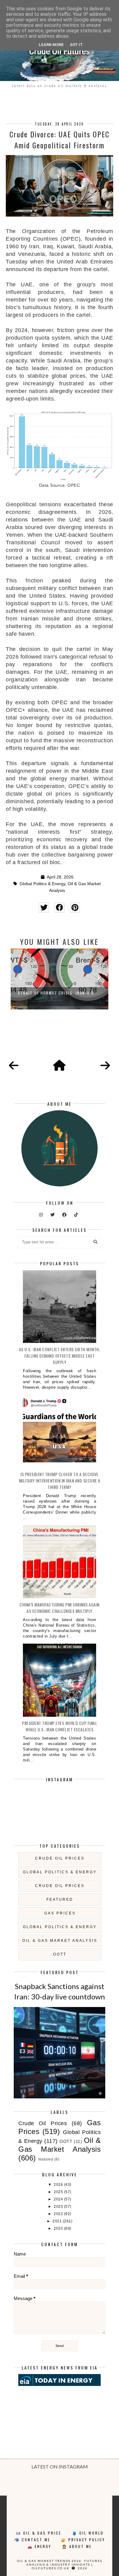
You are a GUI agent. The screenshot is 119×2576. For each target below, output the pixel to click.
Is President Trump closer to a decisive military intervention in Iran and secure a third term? (60, 1481)
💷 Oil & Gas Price (39, 2533)
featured (60, 1899)
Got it (76, 45)
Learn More (51, 45)
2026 (59, 2185)
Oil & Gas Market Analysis (60, 1941)
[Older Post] (105, 1066)
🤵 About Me (77, 2546)
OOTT (60, 1954)
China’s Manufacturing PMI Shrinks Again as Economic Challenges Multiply (60, 1608)
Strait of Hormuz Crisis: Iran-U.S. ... (60, 993)
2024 (59, 2199)
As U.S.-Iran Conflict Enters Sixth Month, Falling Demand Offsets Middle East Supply (60, 1356)
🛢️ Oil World (88, 2533)
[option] (60, 979)
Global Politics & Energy (42, 884)
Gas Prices (60, 1913)
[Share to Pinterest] (75, 908)
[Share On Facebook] (59, 908)
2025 (59, 2192)
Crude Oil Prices (60, 1858)
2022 (59, 2214)
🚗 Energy (39, 2546)
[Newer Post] (14, 1066)
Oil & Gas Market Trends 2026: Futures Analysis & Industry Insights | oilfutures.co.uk (60, 2564)
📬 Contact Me (32, 2540)
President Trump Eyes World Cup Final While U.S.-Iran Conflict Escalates (60, 1726)
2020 (59, 2228)
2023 (59, 2207)
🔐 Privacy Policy (83, 2540)
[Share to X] (44, 908)
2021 (58, 2221)
